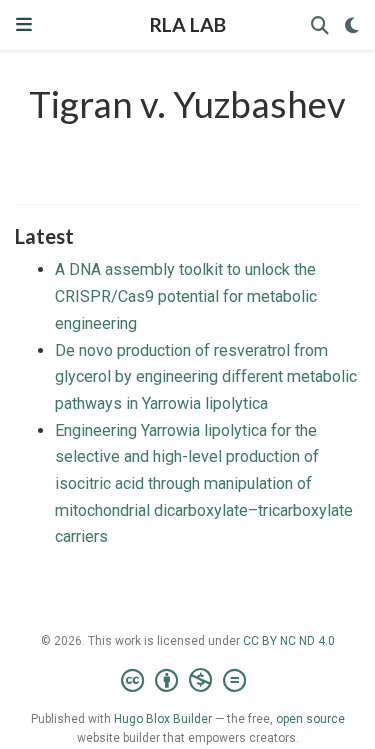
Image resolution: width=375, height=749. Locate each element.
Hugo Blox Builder (163, 719)
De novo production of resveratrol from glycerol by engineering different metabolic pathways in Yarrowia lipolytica (206, 377)
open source (310, 719)
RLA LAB (188, 24)
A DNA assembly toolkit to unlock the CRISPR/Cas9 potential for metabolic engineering (186, 296)
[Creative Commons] (187, 681)
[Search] (320, 25)
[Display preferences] (352, 25)
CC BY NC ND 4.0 (289, 641)
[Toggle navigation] (24, 24)
